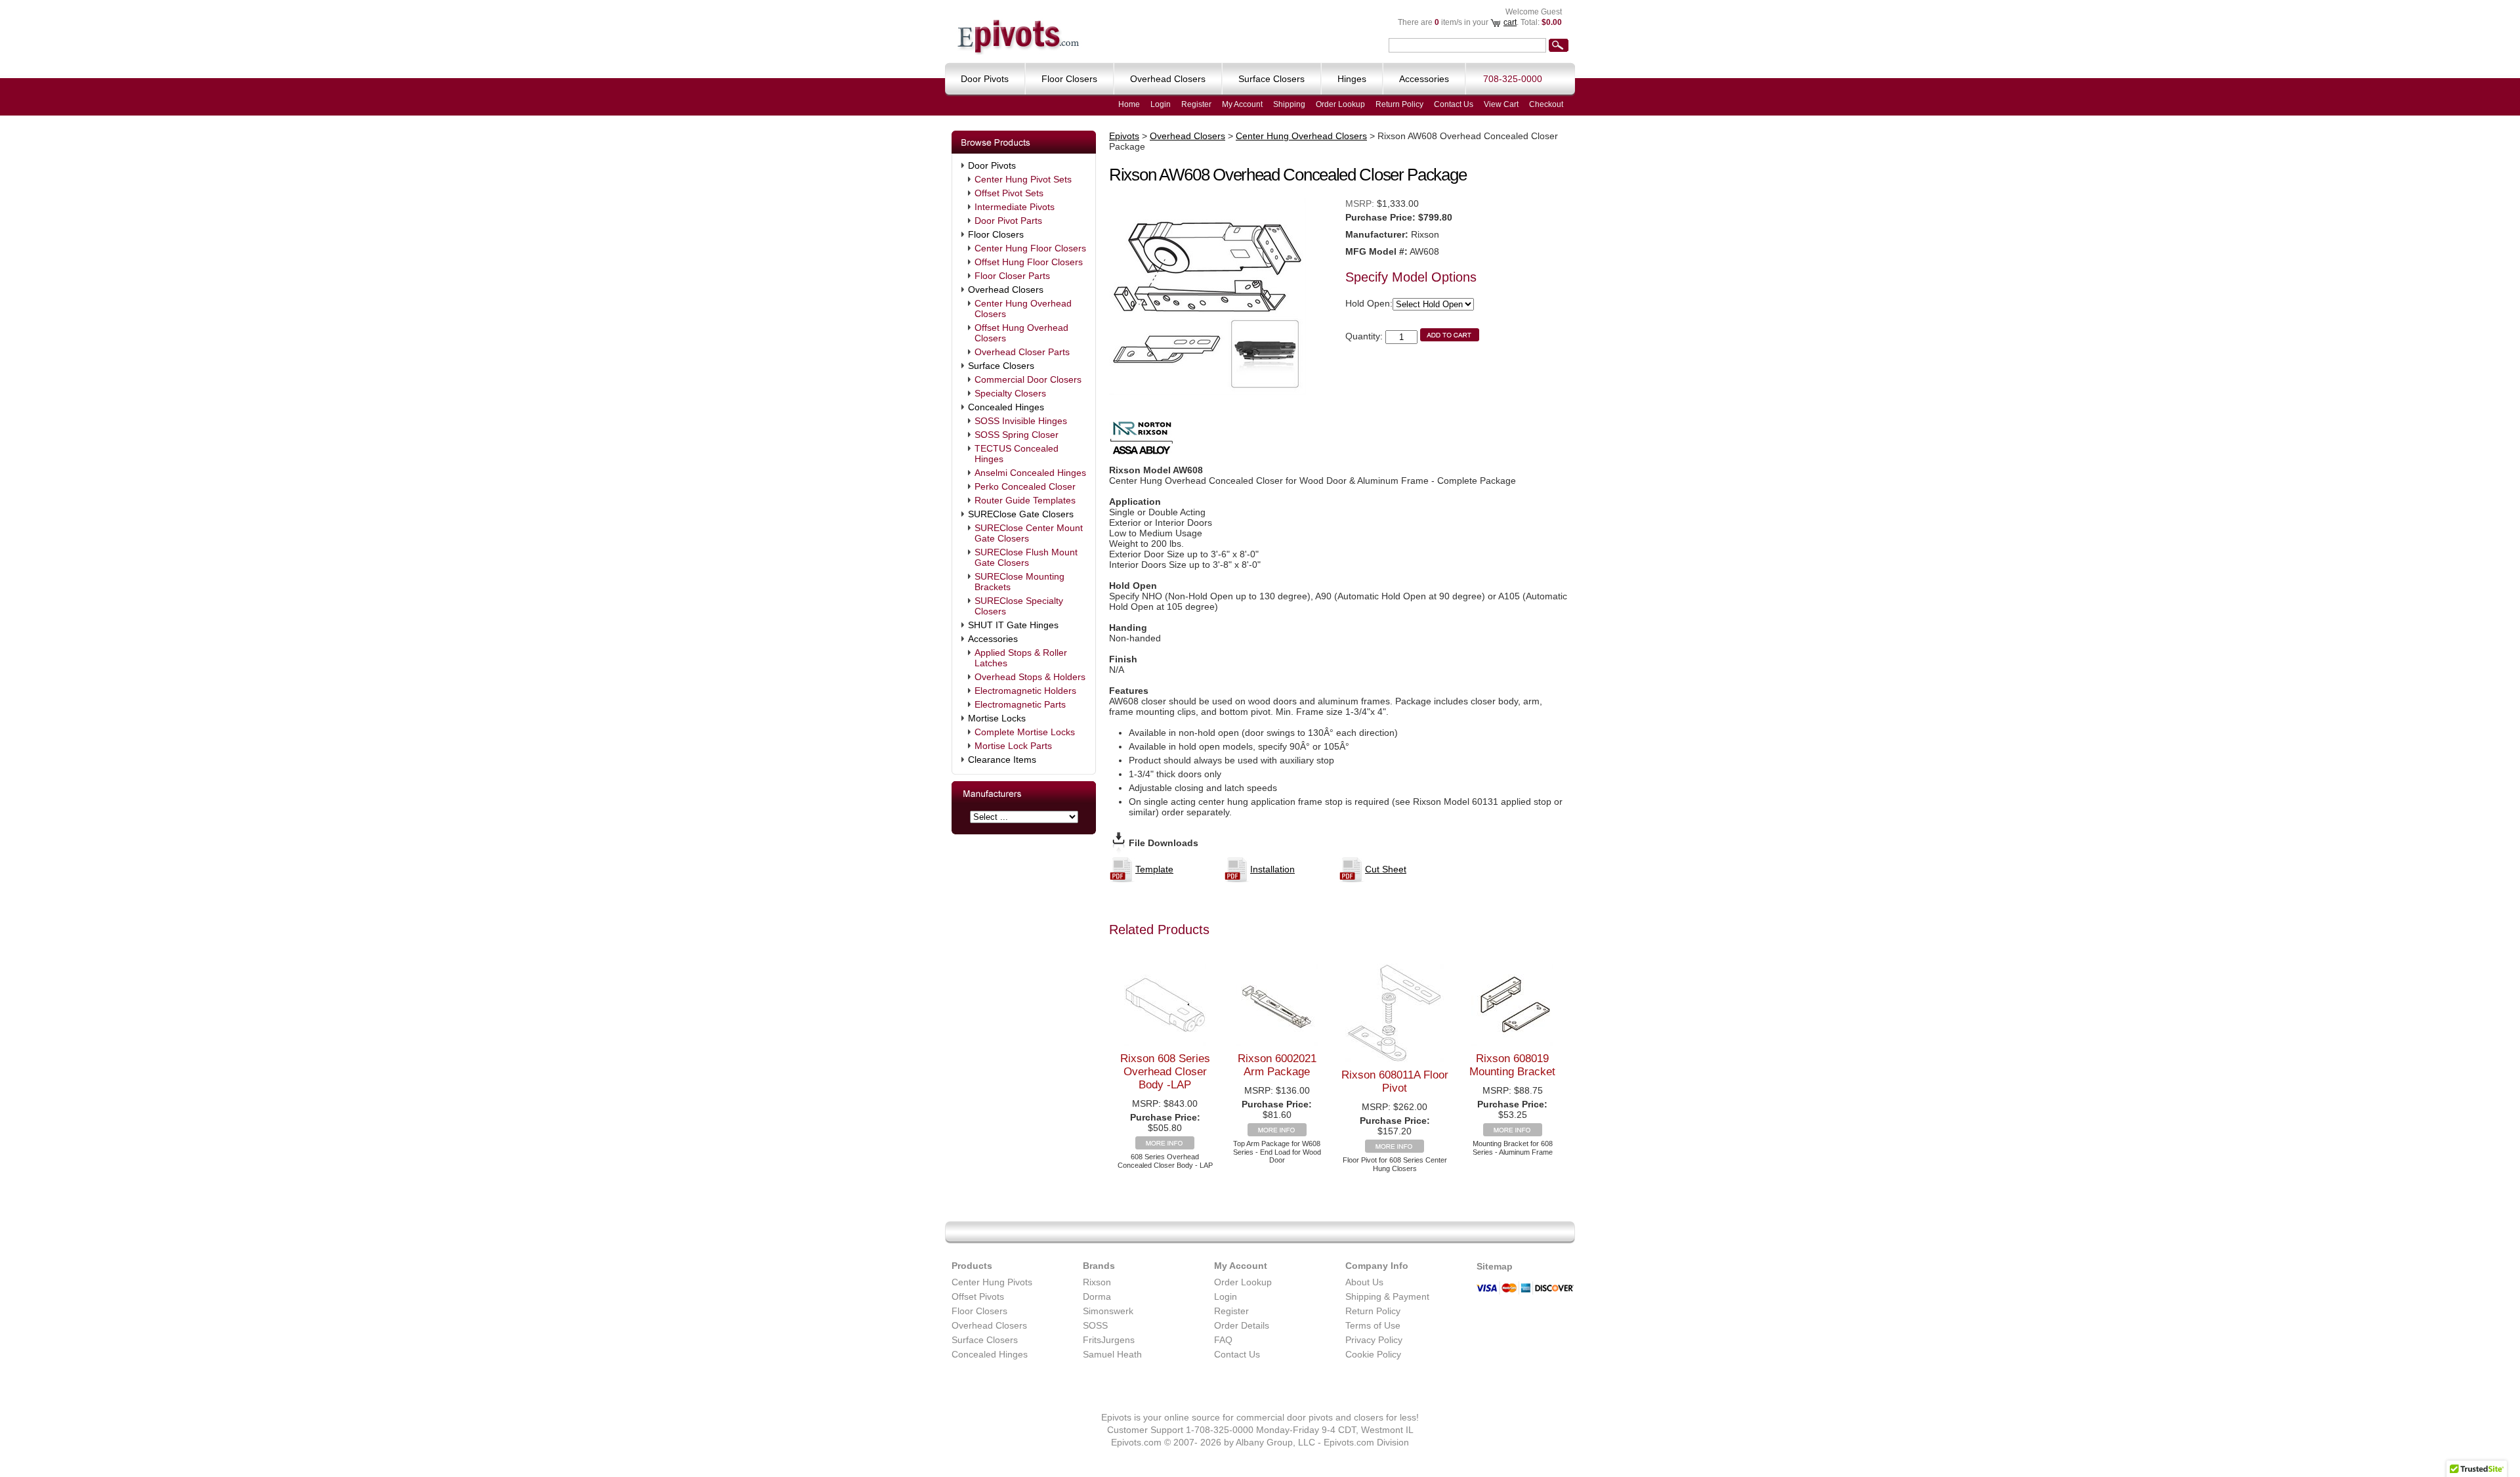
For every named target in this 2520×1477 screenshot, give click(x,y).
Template (1154, 869)
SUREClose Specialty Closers (1019, 606)
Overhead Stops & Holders (1030, 677)
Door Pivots (992, 165)
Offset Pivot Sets (1009, 193)
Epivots (1124, 136)
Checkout (1546, 104)
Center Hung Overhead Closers (1023, 309)
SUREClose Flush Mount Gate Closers (1026, 557)
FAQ (1223, 1340)
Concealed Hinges (1006, 407)
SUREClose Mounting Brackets (1019, 582)
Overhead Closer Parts (1022, 352)
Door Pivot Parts (1008, 221)
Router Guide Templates (1025, 500)
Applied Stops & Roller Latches (1021, 658)
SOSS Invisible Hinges (1021, 421)
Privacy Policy (1374, 1340)
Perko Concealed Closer (1025, 486)
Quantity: (1364, 336)
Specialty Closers (1010, 393)
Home (1129, 104)
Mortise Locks (997, 718)
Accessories (993, 639)
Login (1161, 104)
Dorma (1097, 1296)
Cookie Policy (1373, 1354)
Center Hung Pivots (992, 1282)
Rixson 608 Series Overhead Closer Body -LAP (1165, 1072)
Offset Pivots (978, 1296)
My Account (1242, 104)
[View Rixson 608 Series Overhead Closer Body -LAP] (1165, 1146)
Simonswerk (1108, 1311)
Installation (1272, 869)
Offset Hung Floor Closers (1029, 262)
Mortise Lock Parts (1013, 746)
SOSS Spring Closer (1017, 435)
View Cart (1501, 104)
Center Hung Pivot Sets (1023, 179)
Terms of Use (1373, 1325)
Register (1196, 104)
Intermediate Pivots (1015, 207)
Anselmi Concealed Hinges (1030, 473)
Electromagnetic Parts (1020, 704)
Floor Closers (996, 234)
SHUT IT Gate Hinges (1013, 625)
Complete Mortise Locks (1025, 732)
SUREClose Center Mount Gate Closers (1029, 533)
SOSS (1095, 1325)
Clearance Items (1002, 760)
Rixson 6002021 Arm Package (1277, 1065)
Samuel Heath (1112, 1354)
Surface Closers (1001, 366)
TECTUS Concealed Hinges (1017, 454)
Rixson (1097, 1282)
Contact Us (1454, 104)
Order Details (1242, 1325)
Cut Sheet (1386, 869)
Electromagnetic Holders (1025, 691)
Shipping (1289, 104)
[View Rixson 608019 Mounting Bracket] (1513, 1133)
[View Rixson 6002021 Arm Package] (1277, 1133)
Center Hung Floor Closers (1030, 248)
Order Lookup (1340, 104)
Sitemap (1495, 1266)
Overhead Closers (1006, 289)
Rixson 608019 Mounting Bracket (1512, 1065)
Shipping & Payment (1387, 1296)
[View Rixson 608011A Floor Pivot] (1395, 1149)
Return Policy (1399, 104)
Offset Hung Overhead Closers (1021, 333)
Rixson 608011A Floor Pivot (1395, 1081)
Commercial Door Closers (1028, 379)
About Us (1364, 1282)
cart (1510, 22)
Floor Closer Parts (1012, 276)
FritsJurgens (1109, 1340)
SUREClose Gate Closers (1021, 514)
